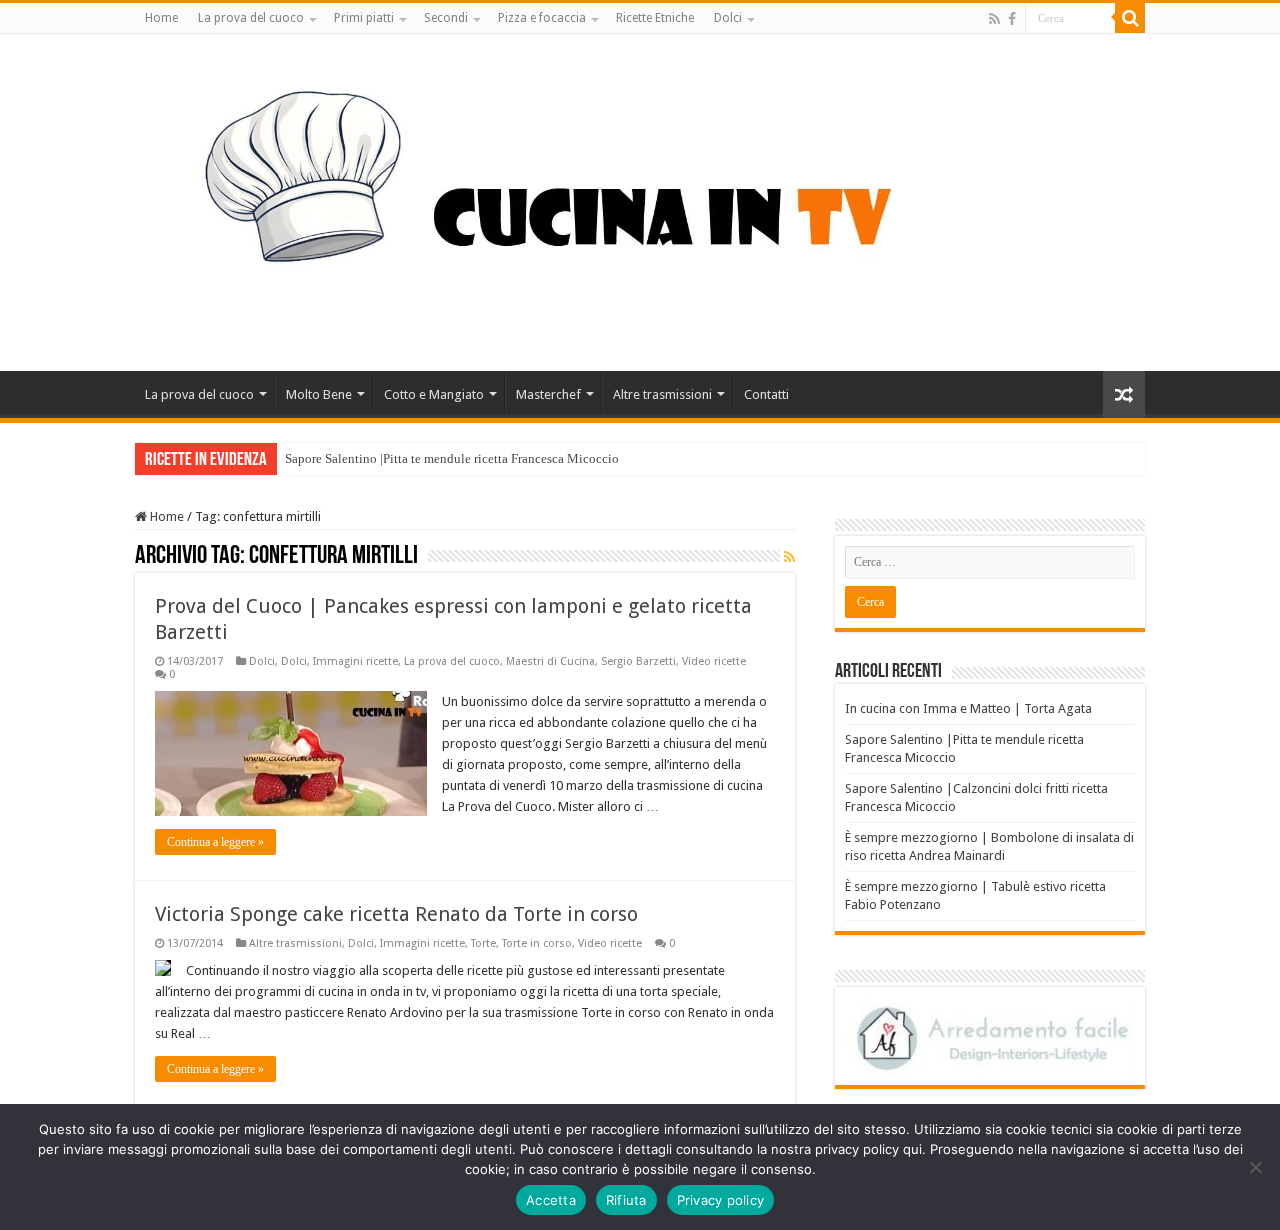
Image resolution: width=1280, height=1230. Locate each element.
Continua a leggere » (215, 842)
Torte (483, 943)
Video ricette (714, 661)
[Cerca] (1130, 18)
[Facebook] (1012, 19)
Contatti (766, 394)
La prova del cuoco (251, 18)
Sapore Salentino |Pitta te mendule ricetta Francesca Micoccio (452, 458)
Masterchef (548, 394)
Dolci (728, 18)
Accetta (551, 1200)
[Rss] (994, 19)
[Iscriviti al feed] (789, 557)
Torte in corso (537, 943)
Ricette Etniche (655, 18)
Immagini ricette (355, 661)
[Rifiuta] (1255, 1167)
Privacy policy (721, 1200)
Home (161, 18)
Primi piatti (364, 18)
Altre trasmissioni (662, 394)
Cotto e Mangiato (434, 394)
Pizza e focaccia (542, 18)
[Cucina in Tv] (640, 199)
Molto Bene (319, 394)
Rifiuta (626, 1200)
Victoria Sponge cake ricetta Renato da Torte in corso (396, 914)
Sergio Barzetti (638, 661)
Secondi (446, 18)
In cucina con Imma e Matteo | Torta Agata (968, 708)
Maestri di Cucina (550, 661)
